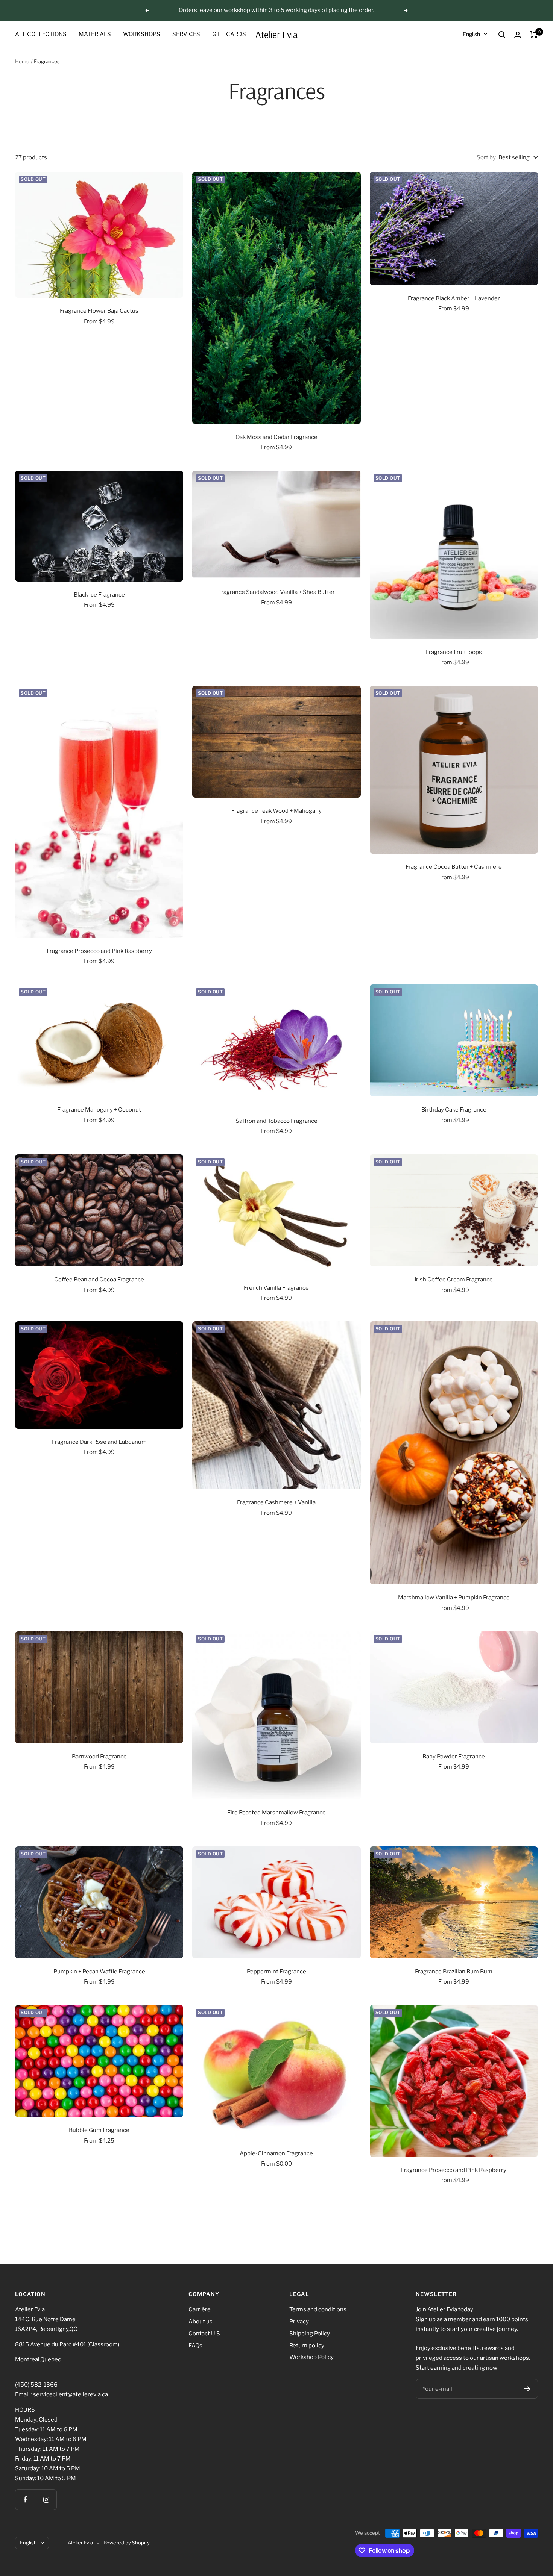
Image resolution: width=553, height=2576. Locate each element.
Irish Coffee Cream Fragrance (454, 1280)
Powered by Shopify (127, 2543)
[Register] (527, 2389)
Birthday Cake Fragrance (454, 1110)
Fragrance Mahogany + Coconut (99, 1110)
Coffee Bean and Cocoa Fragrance (99, 1280)
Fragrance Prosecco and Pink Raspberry (99, 951)
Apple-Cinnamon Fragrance (276, 2153)
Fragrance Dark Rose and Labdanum (99, 1442)
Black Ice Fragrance (99, 595)
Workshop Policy (311, 2357)
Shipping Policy (310, 2334)
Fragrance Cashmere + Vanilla (276, 1502)
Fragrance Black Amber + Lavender (454, 298)
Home (22, 61)
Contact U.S (204, 2334)
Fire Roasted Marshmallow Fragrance (276, 1813)
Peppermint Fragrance (276, 1972)
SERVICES (186, 34)
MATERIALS (95, 34)
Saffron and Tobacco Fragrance (276, 1121)
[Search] (502, 35)
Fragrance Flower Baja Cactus (99, 311)
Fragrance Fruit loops (454, 652)
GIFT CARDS (229, 34)
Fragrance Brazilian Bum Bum (454, 1972)
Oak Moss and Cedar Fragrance (276, 437)
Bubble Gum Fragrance (99, 2130)
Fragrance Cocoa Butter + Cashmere (454, 867)
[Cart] (534, 35)
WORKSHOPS (142, 34)
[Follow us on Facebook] (25, 2500)
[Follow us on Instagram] (46, 2500)
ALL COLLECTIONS (41, 34)
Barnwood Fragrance (99, 1757)
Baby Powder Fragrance (454, 1757)
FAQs (195, 2346)
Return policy (307, 2346)
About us (201, 2322)
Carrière (200, 2309)
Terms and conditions (318, 2309)
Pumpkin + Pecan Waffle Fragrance (99, 1972)
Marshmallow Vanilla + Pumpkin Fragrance (454, 1598)
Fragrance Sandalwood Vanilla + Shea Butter (276, 592)
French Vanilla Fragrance (276, 1288)
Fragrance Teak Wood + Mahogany (276, 811)
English (471, 34)
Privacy (299, 2322)
